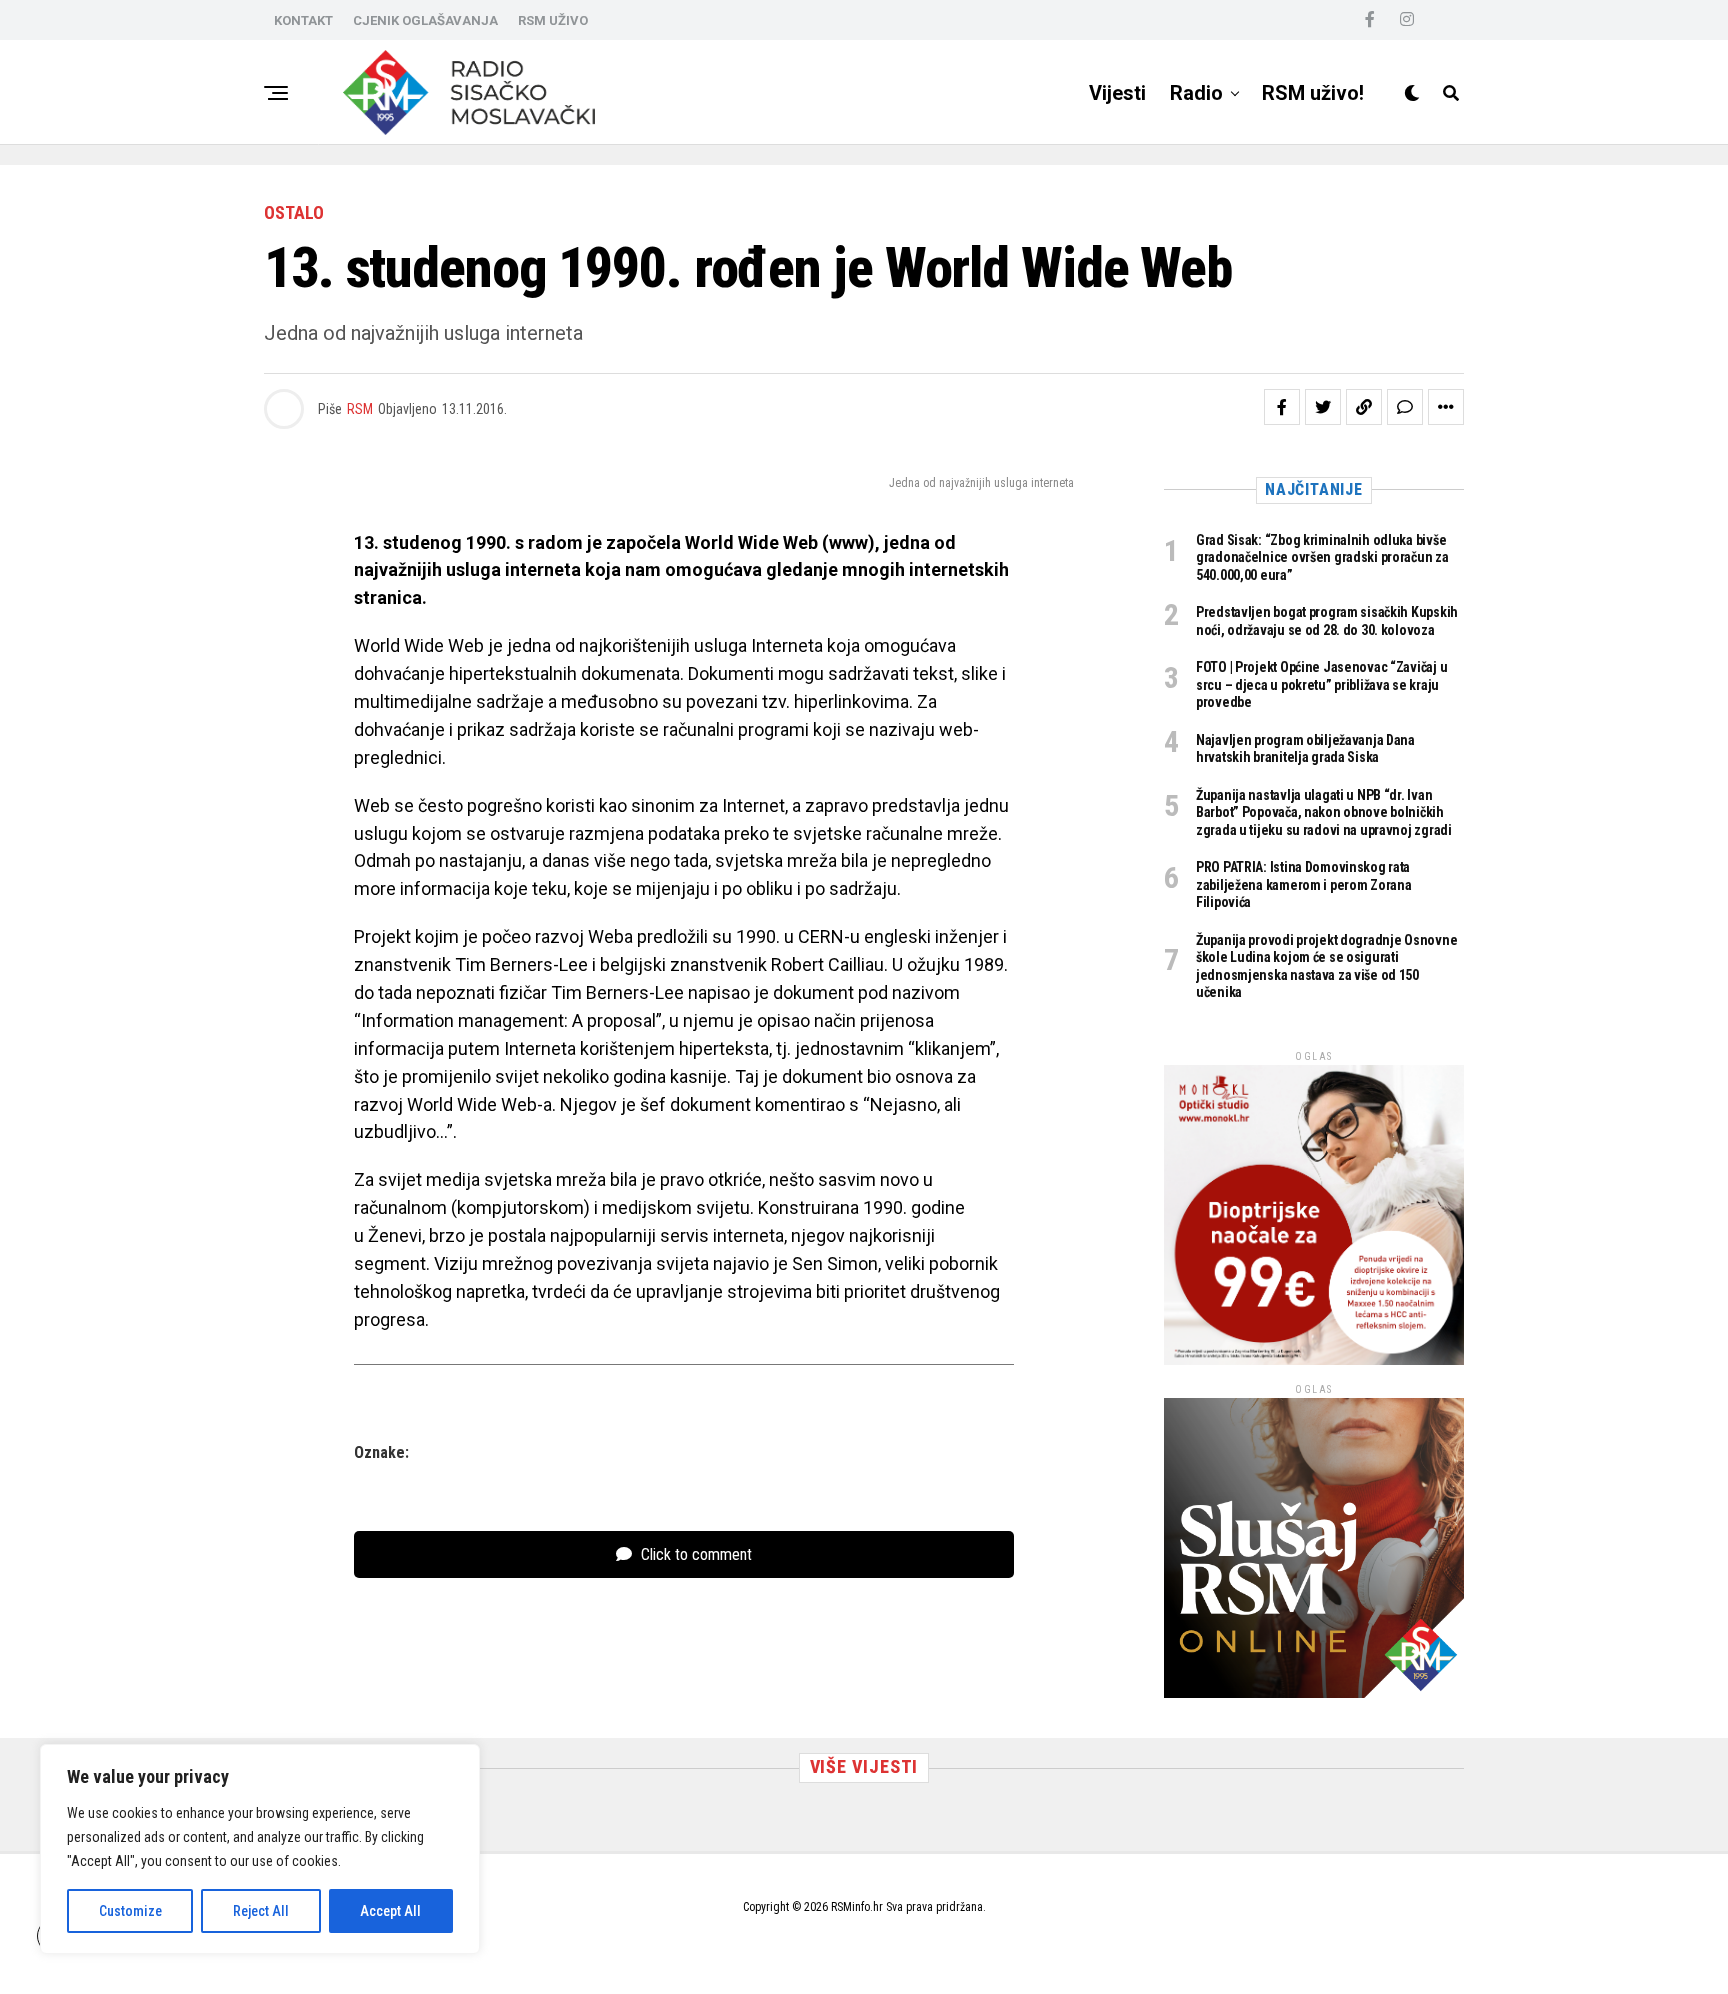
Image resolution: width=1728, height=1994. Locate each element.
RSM (360, 409)
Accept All (390, 1911)
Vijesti (1117, 93)
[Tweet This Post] (1323, 407)
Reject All (261, 1911)
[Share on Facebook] (1282, 407)
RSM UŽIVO (553, 20)
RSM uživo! (1313, 93)
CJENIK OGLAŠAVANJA (425, 20)
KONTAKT (303, 20)
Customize (130, 1911)
